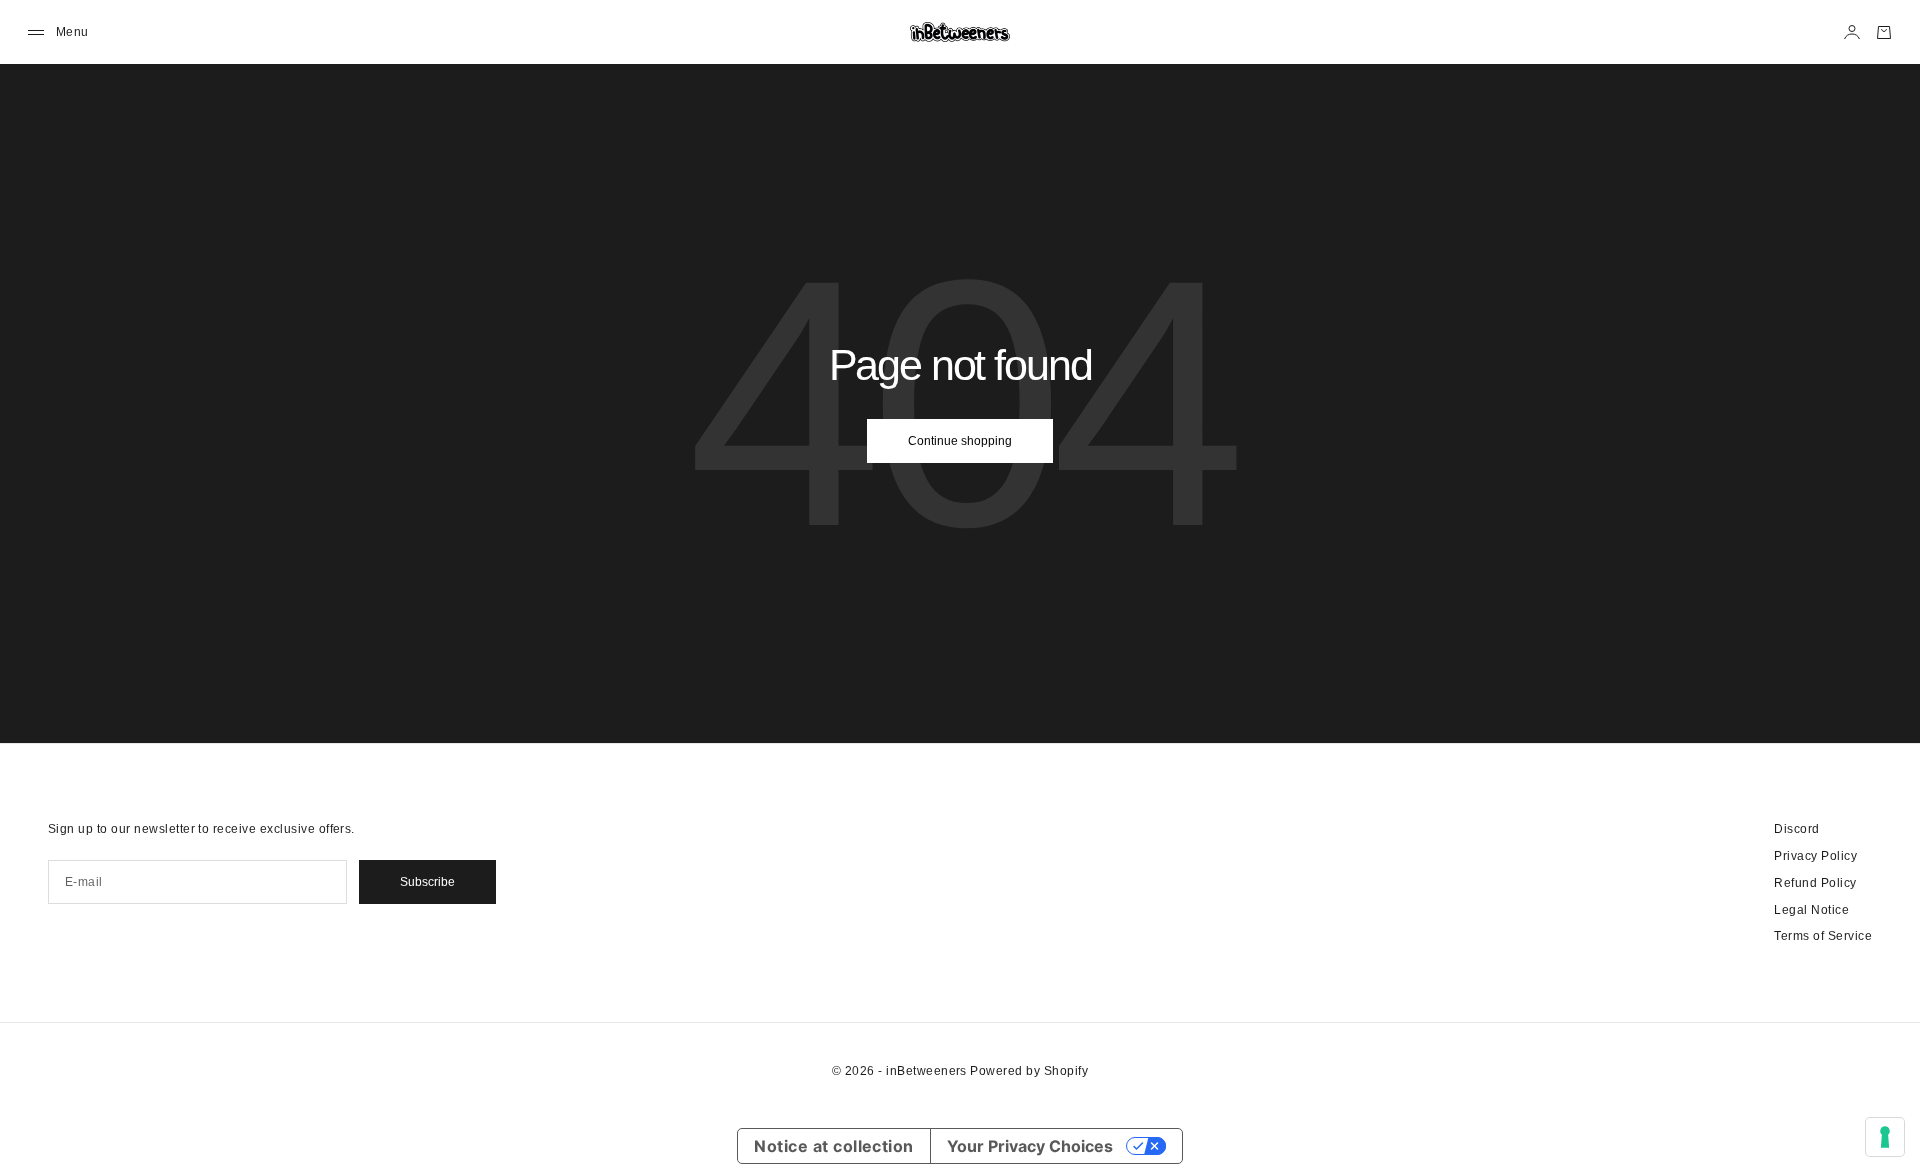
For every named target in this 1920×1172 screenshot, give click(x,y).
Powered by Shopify (1029, 1071)
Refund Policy (1815, 883)
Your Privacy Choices (1030, 1146)
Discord (1796, 829)
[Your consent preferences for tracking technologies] (1885, 1137)
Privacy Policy (1815, 856)
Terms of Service (1823, 936)
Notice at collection (834, 1146)
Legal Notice (1811, 910)
